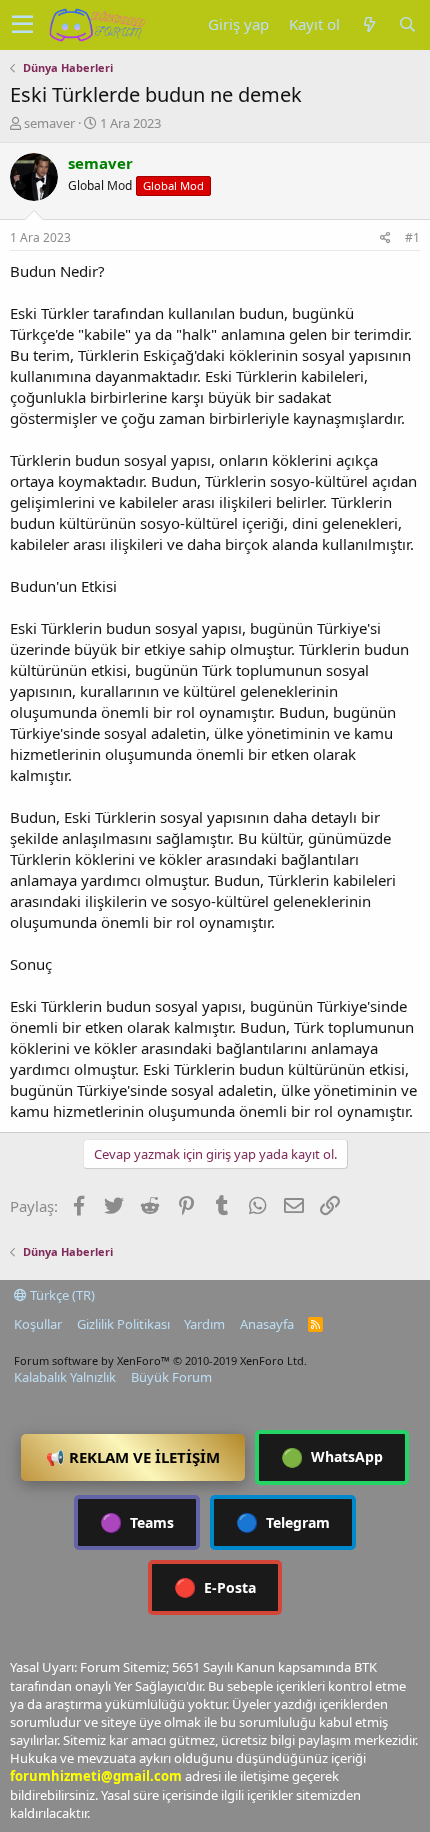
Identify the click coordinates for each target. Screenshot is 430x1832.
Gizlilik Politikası (123, 1324)
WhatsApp (332, 1457)
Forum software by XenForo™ (160, 1360)
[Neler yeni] (369, 24)
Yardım (204, 1324)
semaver (49, 123)
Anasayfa (267, 1324)
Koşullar (38, 1324)
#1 (412, 237)
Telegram (283, 1522)
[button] (22, 25)
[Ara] (407, 24)
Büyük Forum (171, 1377)
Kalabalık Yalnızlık (65, 1377)
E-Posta (215, 1587)
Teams (137, 1522)
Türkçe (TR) (61, 1295)
